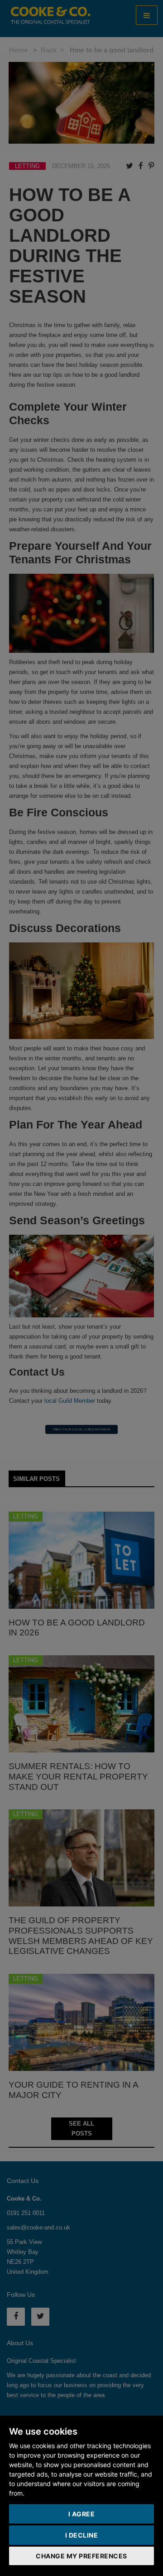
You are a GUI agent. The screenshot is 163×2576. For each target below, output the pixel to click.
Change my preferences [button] (81, 2556)
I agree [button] (82, 2514)
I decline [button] (82, 2535)
